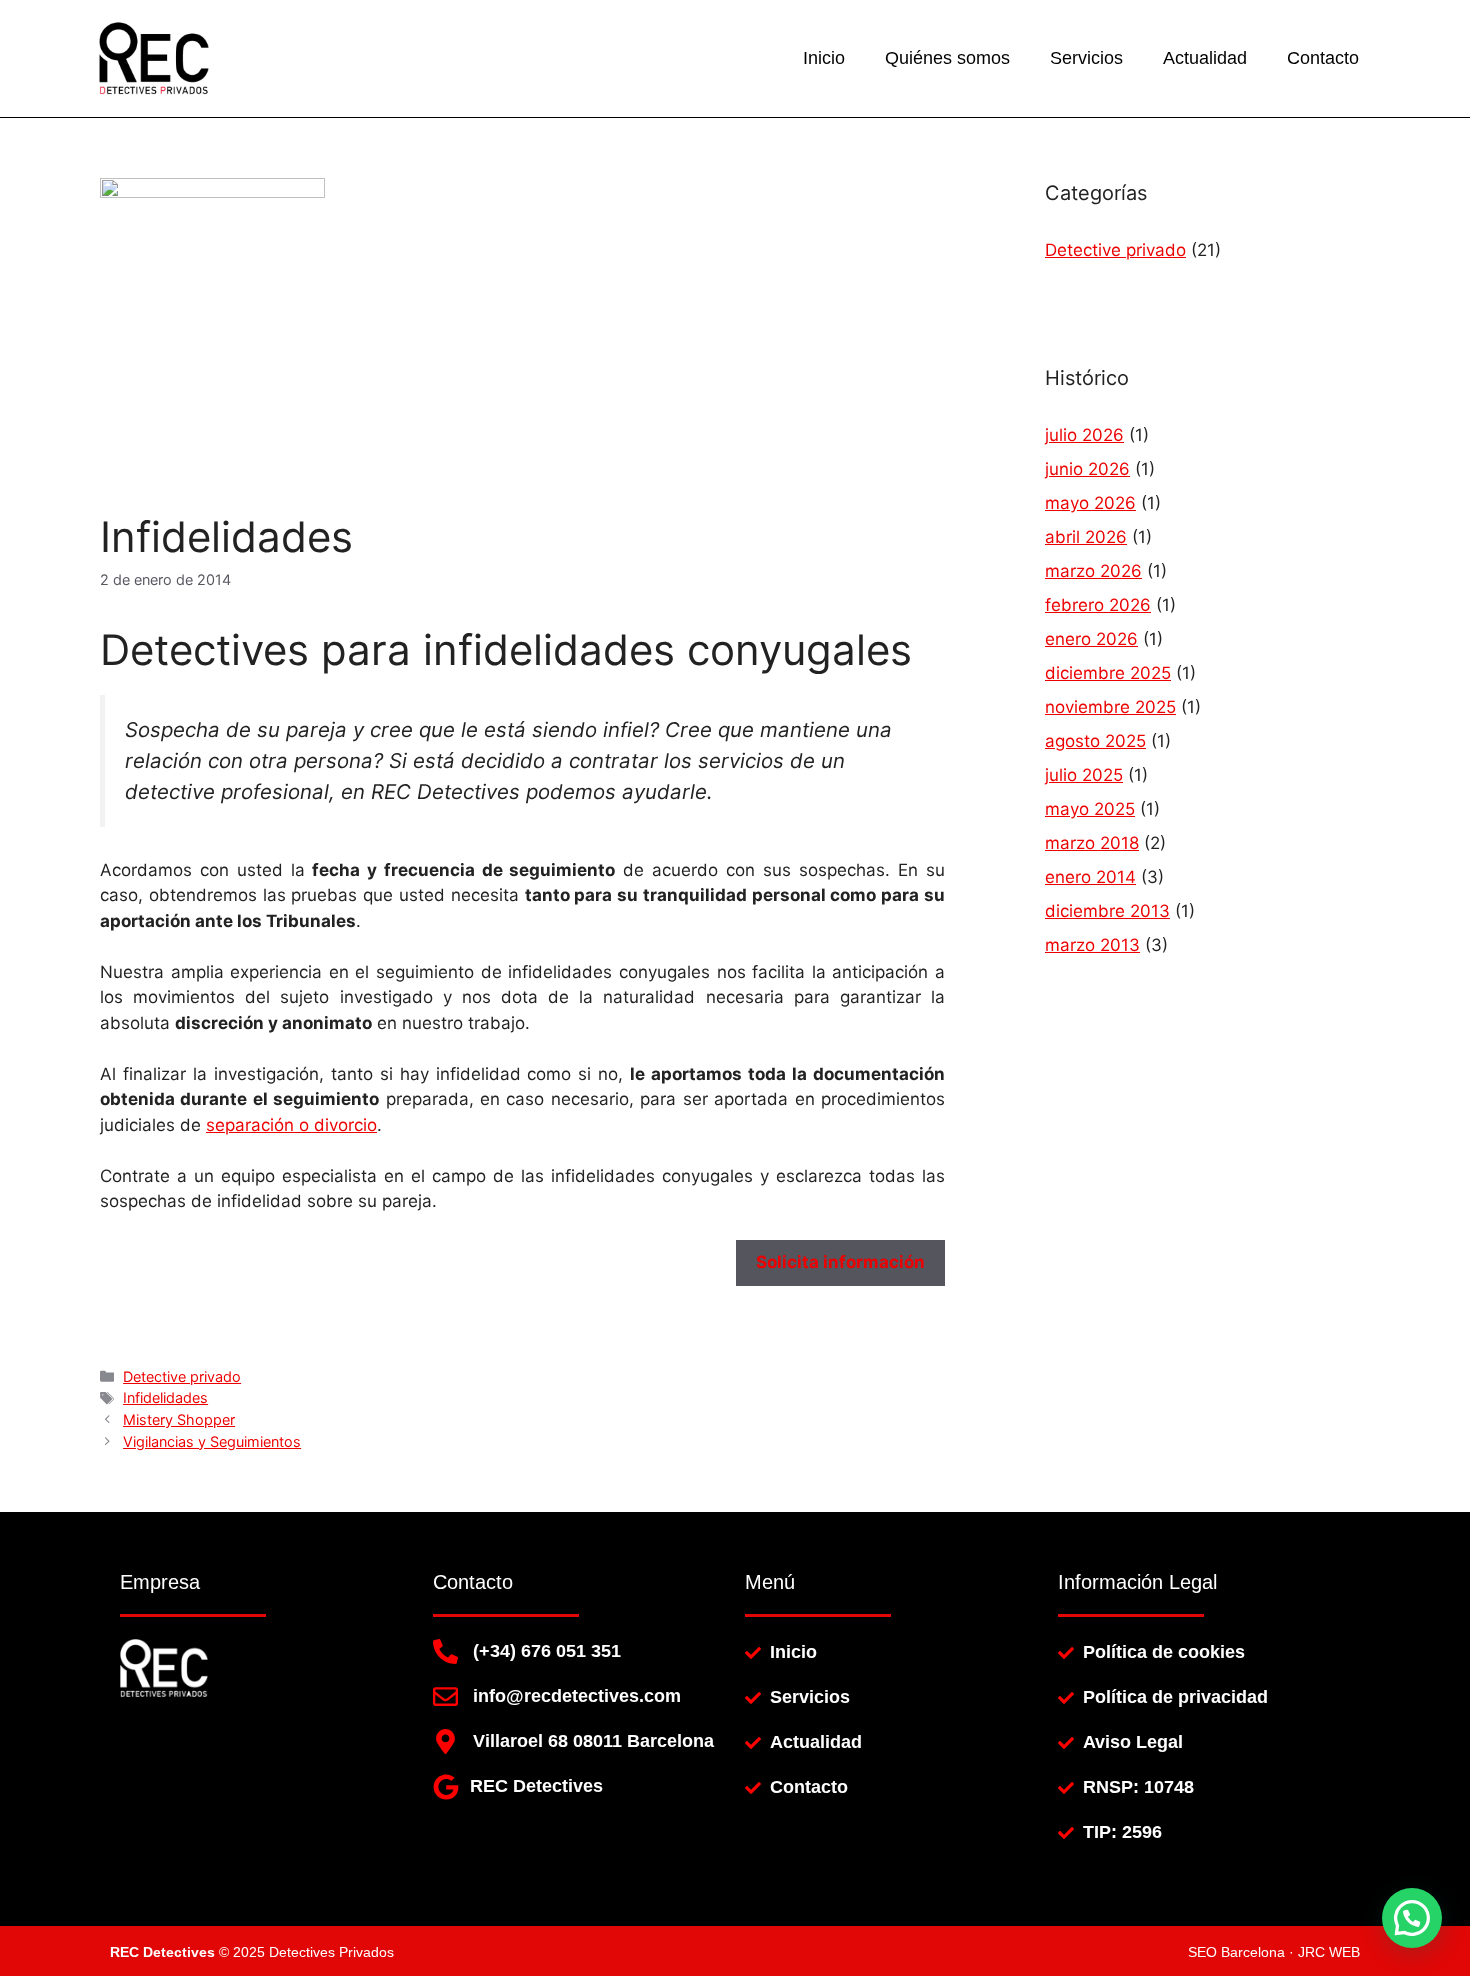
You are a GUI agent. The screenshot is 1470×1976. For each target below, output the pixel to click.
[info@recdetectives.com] (445, 1696)
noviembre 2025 (1110, 707)
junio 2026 (1087, 469)
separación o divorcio (291, 1125)
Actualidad (1205, 58)
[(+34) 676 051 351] (445, 1651)
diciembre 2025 (1108, 673)
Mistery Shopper (179, 1419)
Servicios (1086, 58)
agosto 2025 (1095, 741)
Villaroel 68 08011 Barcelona (593, 1741)
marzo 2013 (1092, 945)
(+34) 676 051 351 (547, 1651)
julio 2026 (1084, 435)
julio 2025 (1084, 775)
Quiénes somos (947, 58)
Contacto (1323, 58)
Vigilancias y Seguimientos (212, 1441)
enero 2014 (1090, 877)
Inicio (824, 58)
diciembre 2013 (1107, 911)
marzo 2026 (1093, 571)
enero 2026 (1091, 639)
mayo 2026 (1090, 503)
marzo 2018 (1092, 843)
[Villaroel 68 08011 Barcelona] (445, 1741)
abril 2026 (1086, 537)
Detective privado (182, 1376)
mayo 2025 (1090, 809)
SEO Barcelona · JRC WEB (1274, 1952)
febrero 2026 (1098, 605)
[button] (1412, 1918)
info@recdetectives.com (577, 1696)
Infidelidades (165, 1397)
